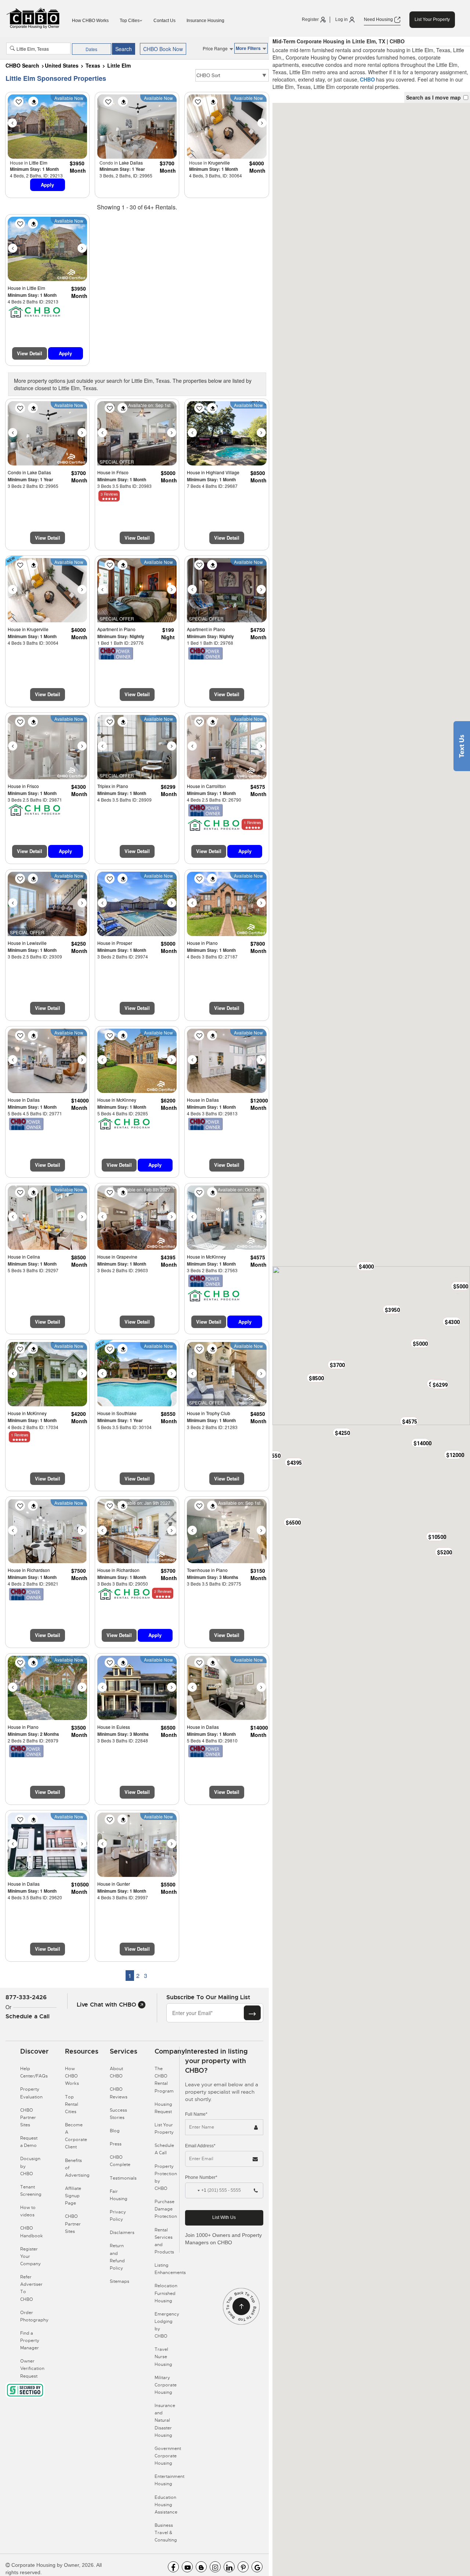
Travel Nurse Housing (163, 2357)
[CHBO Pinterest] (243, 2567)
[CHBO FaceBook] (173, 2567)
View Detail (30, 353)
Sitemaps (120, 2281)
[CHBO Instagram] (215, 2567)
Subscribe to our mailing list (208, 1997)
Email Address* (200, 2146)
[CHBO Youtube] (187, 2567)
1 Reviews (252, 823)
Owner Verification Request (32, 2368)
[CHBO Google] (257, 2567)
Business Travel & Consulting (166, 2533)
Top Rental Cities (72, 2104)
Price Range (216, 48)
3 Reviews (109, 494)
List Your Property (432, 19)
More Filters (249, 48)
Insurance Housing (205, 21)
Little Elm (119, 65)
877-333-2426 (26, 1997)
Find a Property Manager (30, 2341)
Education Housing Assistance (166, 2505)
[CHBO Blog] (201, 2567)
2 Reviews (163, 1591)
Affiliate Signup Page (73, 2196)
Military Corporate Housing (166, 2385)
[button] (460, 1286)
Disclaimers (122, 2233)
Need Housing (379, 19)
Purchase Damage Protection (166, 2209)
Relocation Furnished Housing (166, 2293)
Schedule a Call (28, 2016)
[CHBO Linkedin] (229, 2567)
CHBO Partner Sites (28, 2118)
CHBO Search (22, 65)
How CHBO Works (90, 21)
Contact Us (164, 21)
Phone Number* (201, 2177)
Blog (115, 2131)
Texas (93, 65)
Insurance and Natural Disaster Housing (165, 2420)
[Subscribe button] (252, 2013)
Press (116, 2144)
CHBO (367, 79)
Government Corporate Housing (168, 2456)
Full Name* (196, 2114)
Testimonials (123, 2178)
